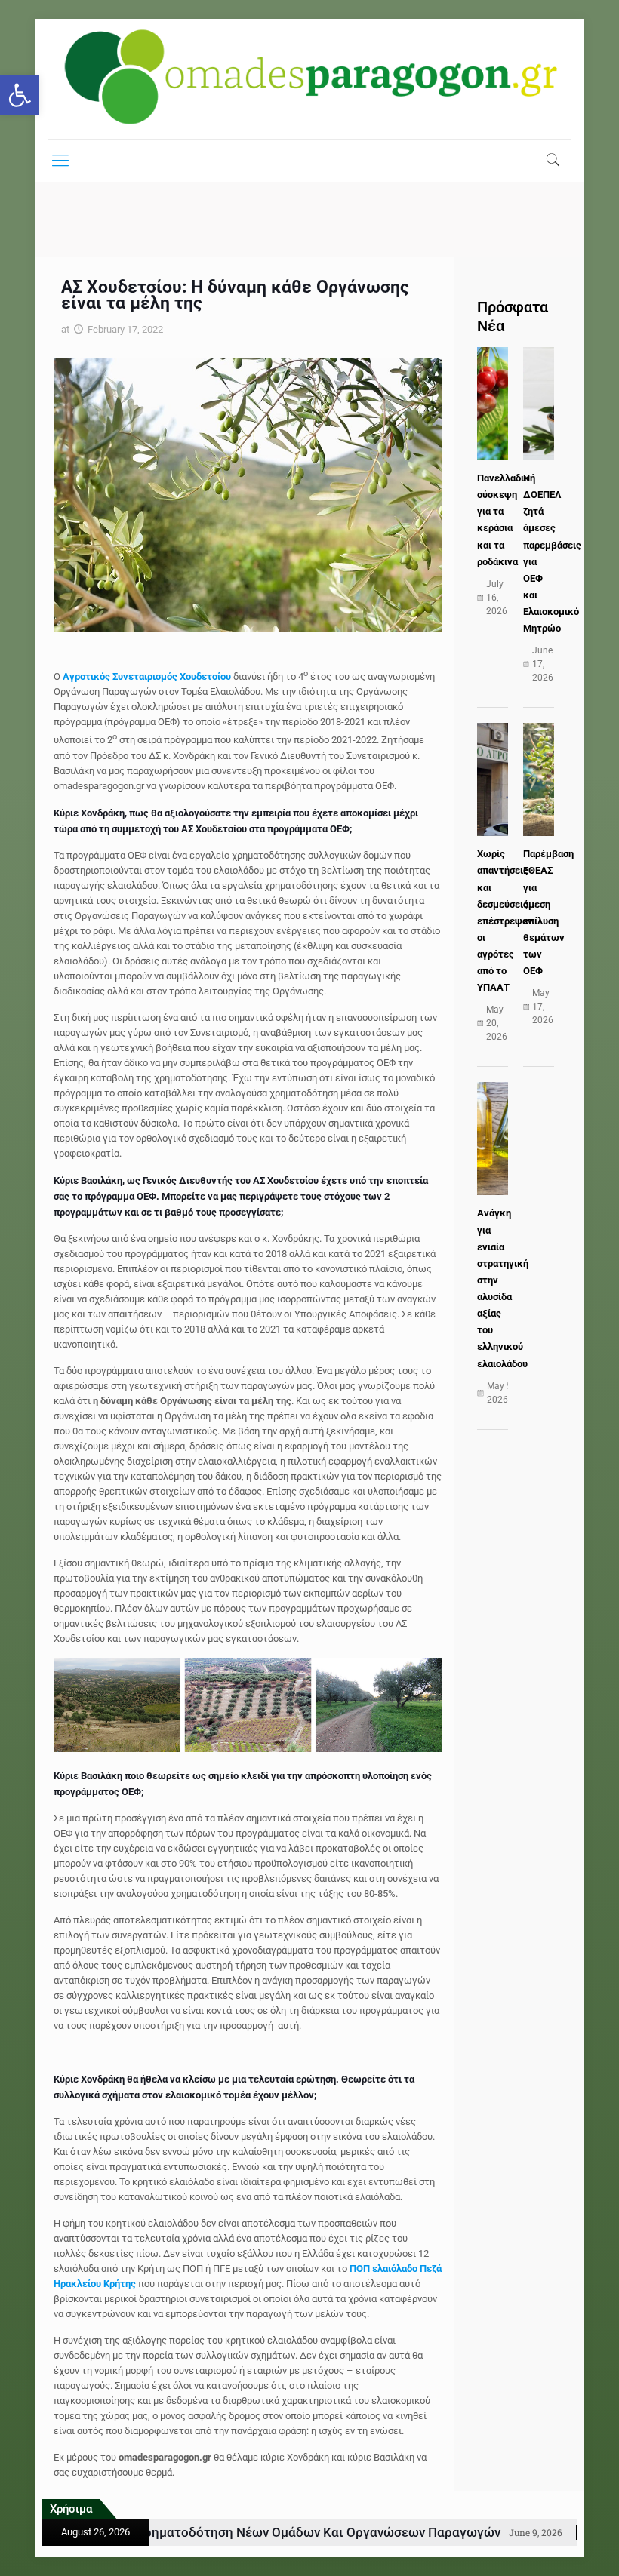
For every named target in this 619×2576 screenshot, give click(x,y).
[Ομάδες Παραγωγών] (309, 79)
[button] (20, 95)
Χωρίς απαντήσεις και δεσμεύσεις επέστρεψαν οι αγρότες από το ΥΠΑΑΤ (505, 921)
